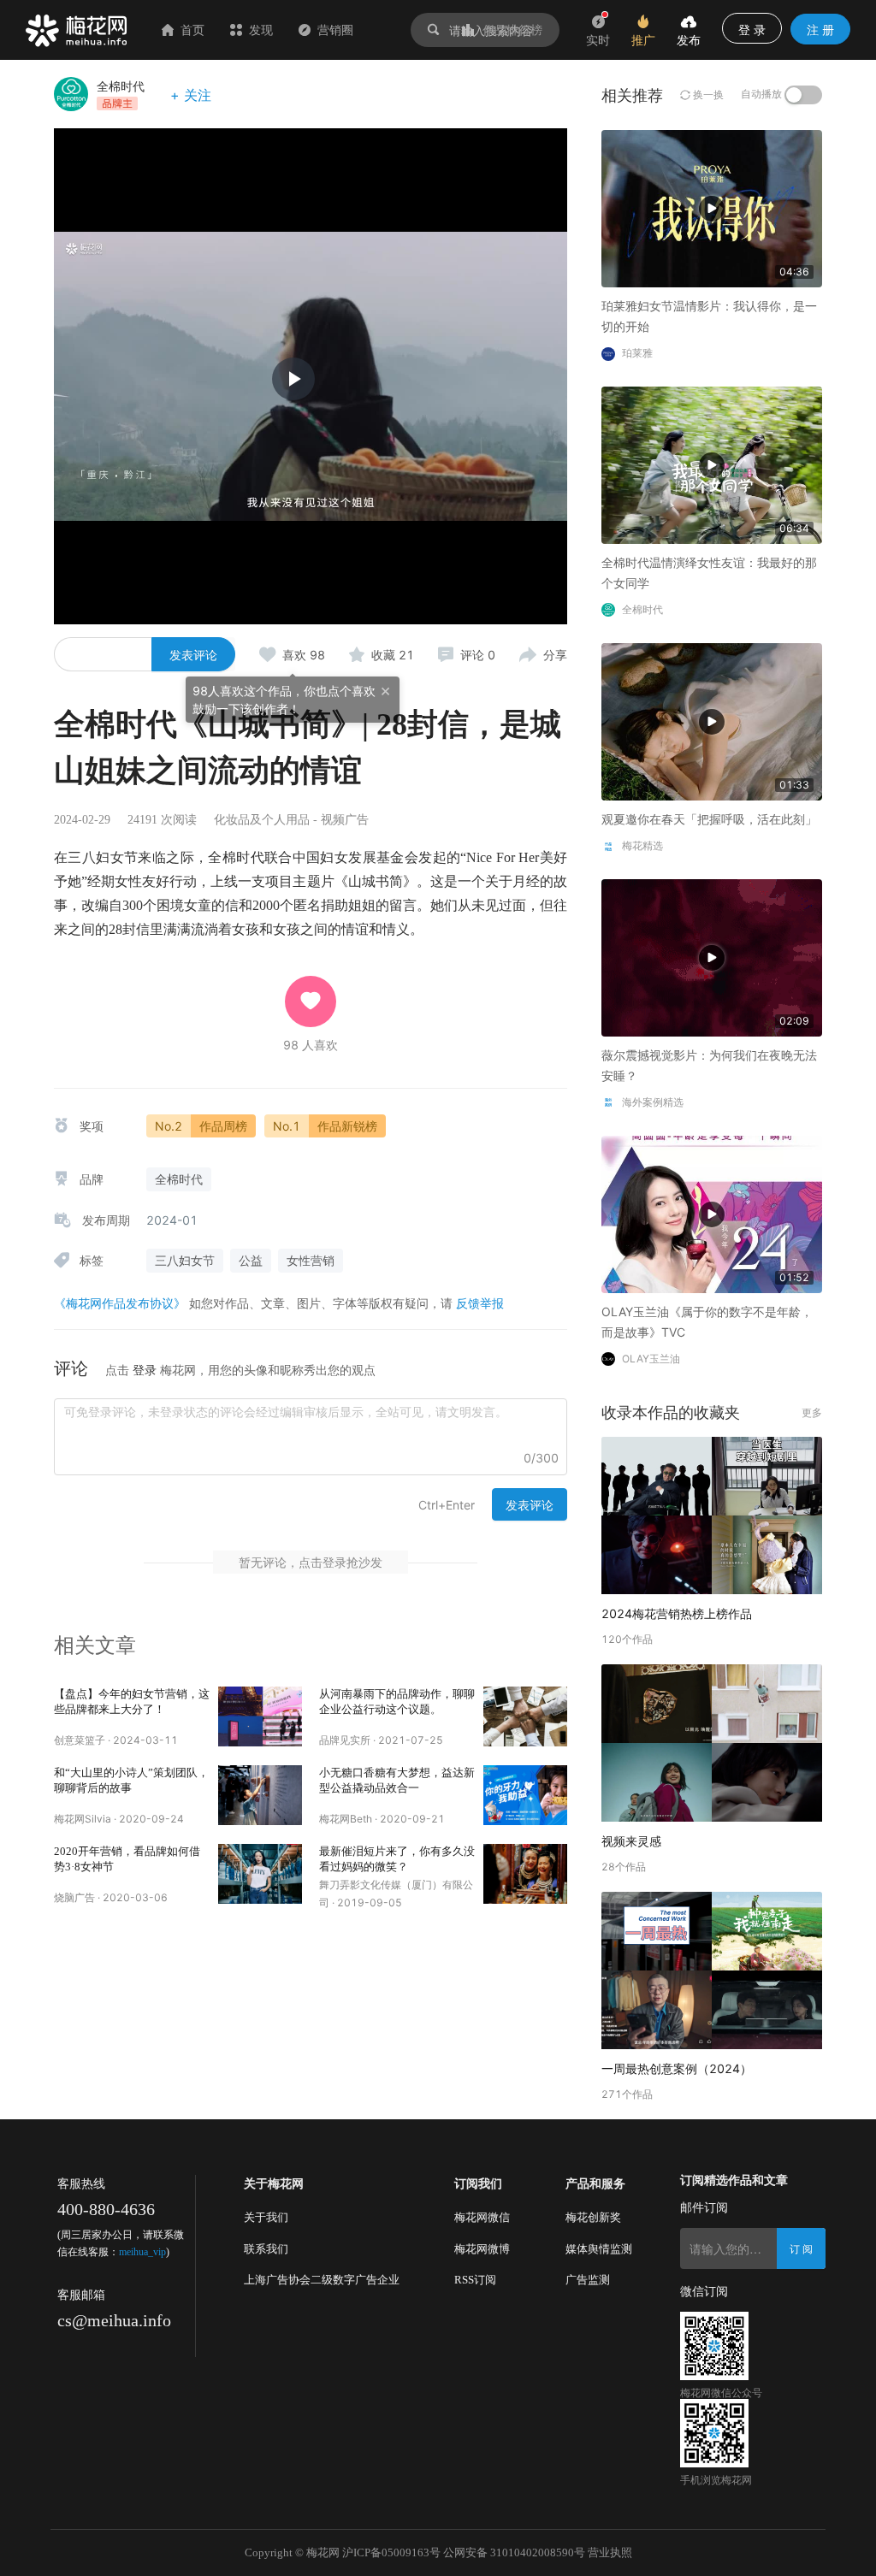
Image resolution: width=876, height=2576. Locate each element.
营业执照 (610, 2552)
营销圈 (335, 30)
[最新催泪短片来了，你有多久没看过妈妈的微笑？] (525, 1874)
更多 (812, 1412)
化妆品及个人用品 (262, 820)
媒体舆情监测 (599, 2249)
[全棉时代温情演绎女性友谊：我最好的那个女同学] (712, 464)
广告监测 (588, 2280)
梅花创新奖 (593, 2217)
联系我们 (266, 2249)
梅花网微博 (482, 2249)
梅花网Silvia (83, 1819)
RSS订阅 (475, 2280)
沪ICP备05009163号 (391, 2552)
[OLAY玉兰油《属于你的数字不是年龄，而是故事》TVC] (712, 1213)
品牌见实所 (345, 1740)
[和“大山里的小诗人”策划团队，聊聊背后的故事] (260, 1795)
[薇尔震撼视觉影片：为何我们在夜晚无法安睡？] (712, 957)
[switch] (803, 95)
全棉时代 (121, 86)
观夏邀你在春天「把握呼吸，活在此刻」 (709, 819)
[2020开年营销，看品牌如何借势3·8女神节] (260, 1874)
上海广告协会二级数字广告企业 (322, 2280)
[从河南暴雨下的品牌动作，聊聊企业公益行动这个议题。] (525, 1716)
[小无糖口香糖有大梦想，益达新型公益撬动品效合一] (525, 1795)
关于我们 (266, 2217)
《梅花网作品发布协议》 (120, 1303)
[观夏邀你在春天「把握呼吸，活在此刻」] (712, 721)
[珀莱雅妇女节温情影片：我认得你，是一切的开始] (712, 207)
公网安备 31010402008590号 (514, 2552)
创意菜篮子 (80, 1740)
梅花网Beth (346, 1819)
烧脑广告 (74, 1897)
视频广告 (345, 820)
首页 (192, 30)
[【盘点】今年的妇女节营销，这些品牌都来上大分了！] (260, 1716)
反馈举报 (480, 1303)
